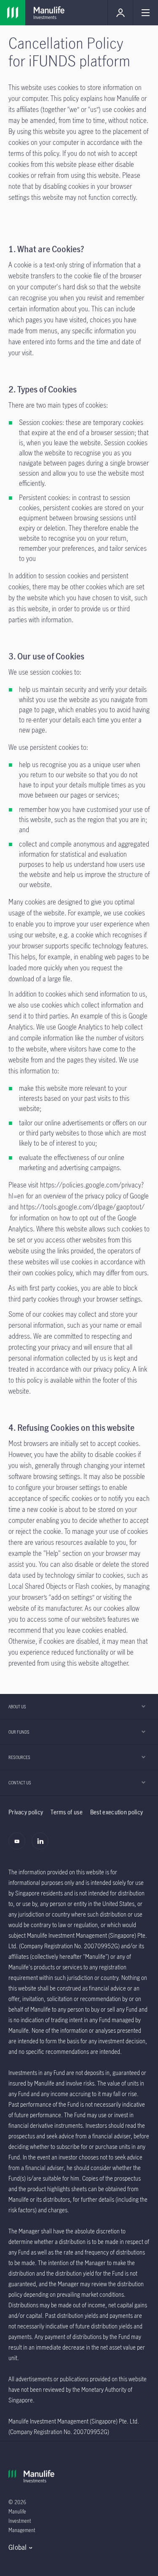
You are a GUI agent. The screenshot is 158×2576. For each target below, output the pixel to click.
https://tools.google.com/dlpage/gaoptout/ (82, 1207)
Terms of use (67, 1812)
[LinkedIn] (42, 1846)
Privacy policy (26, 1812)
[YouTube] (19, 1846)
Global (18, 2547)
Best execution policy (116, 1812)
